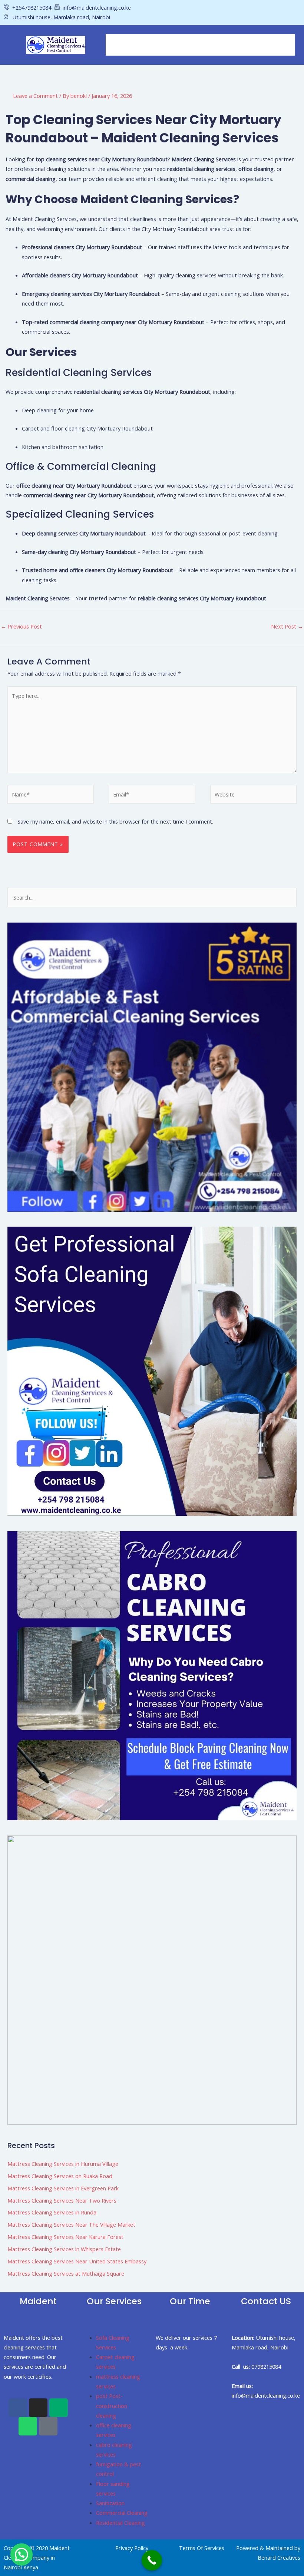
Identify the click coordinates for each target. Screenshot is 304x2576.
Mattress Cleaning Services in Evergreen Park (63, 2188)
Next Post (287, 626)
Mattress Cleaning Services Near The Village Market (71, 2224)
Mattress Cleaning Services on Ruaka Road (60, 2176)
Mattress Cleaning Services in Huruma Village (63, 2164)
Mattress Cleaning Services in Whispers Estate (64, 2249)
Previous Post (21, 626)
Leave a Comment (35, 96)
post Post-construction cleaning (112, 2406)
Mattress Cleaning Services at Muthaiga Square (66, 2273)
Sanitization (110, 2503)
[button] (200, 45)
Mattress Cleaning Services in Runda (52, 2212)
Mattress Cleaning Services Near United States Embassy (77, 2261)
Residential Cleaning (120, 2523)
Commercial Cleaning (122, 2513)
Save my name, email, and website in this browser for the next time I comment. (115, 821)
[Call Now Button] (152, 2560)
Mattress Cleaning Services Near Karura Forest (65, 2237)
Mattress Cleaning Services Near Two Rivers (62, 2200)
